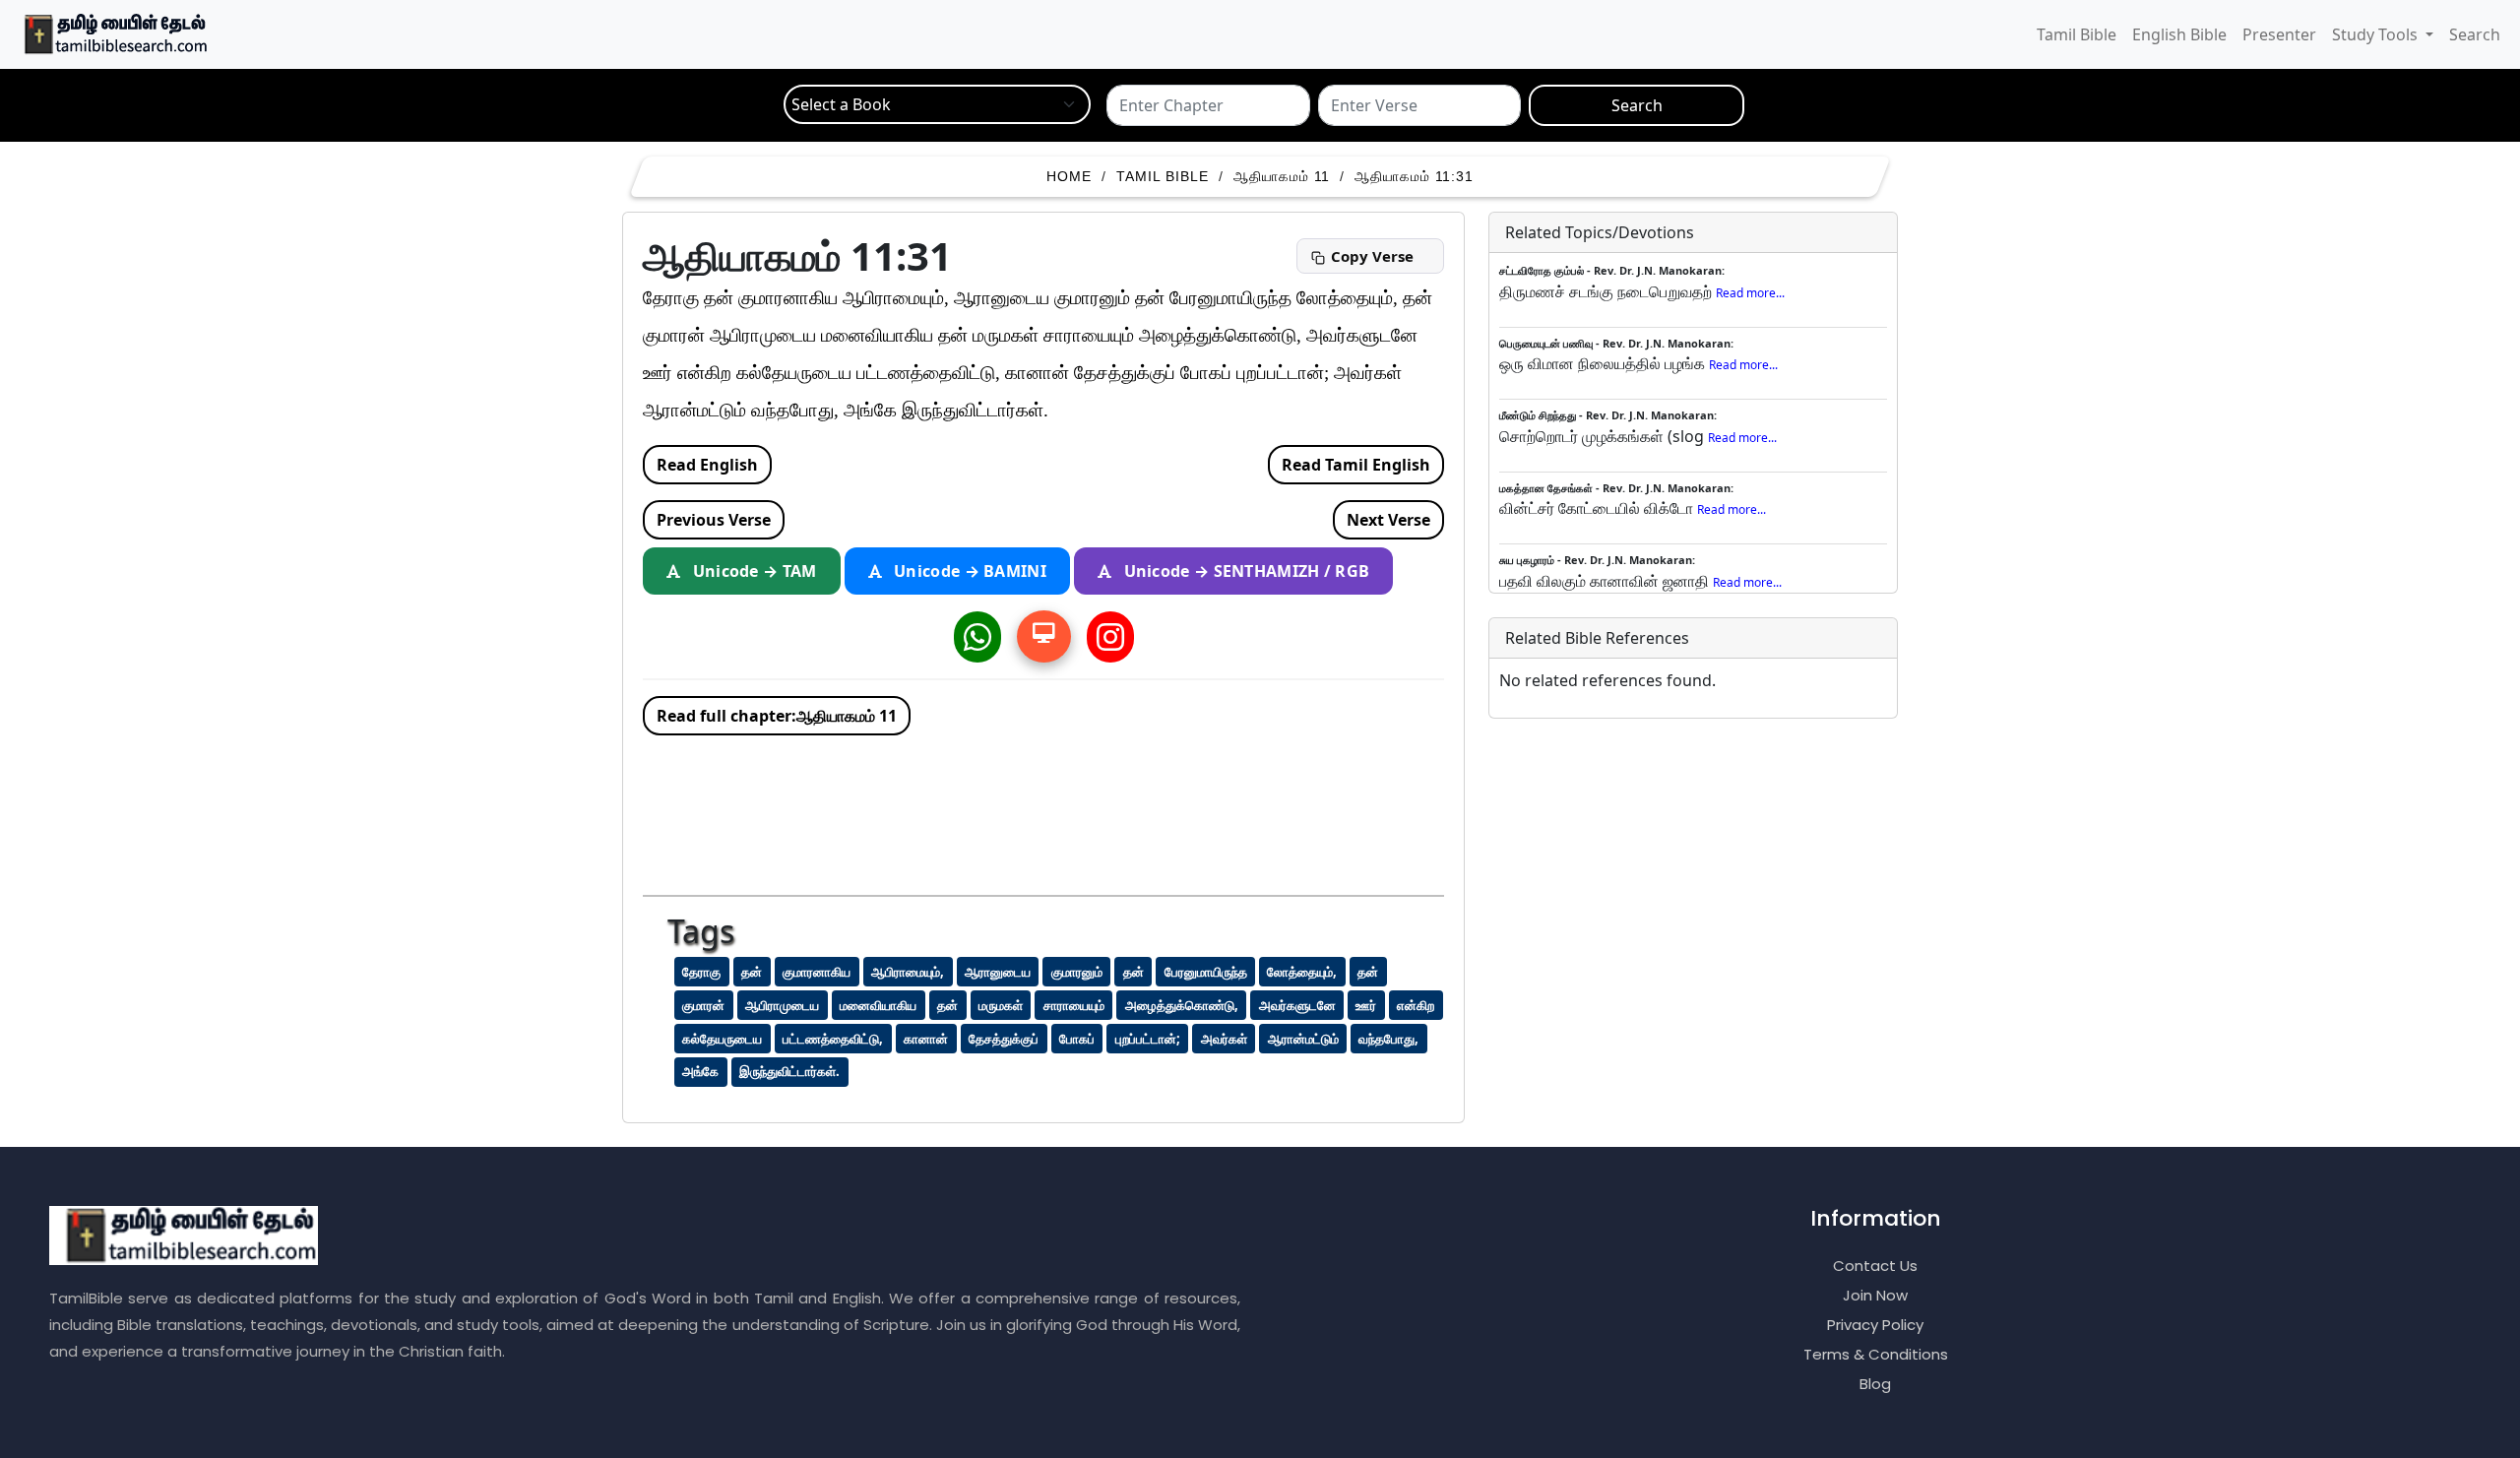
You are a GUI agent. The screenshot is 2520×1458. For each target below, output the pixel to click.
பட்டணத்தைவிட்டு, (833, 1039)
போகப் (1077, 1039)
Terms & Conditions (1876, 1354)
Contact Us (1875, 1266)
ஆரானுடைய (998, 972)
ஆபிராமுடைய (782, 1005)
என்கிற (1416, 1005)
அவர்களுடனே (1297, 1005)
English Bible (2179, 34)
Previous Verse (714, 520)
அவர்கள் (1224, 1039)
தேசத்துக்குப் (1004, 1039)
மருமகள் (1001, 1005)
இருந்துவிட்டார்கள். (789, 1071)
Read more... (1750, 293)
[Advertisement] (1071, 809)
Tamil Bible (2077, 34)
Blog (1875, 1384)
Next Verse (1388, 520)
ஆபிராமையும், (908, 972)
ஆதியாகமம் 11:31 (1414, 176)
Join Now (1875, 1295)
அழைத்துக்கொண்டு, (1182, 1005)
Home (1069, 176)
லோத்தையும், (1302, 972)
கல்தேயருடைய (722, 1039)
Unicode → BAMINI (968, 571)
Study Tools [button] (2377, 34)
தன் (752, 972)
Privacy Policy (1875, 1325)
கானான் (926, 1039)
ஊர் (1366, 1005)
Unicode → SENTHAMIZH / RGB (1244, 571)
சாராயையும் (1074, 1005)
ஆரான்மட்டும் (1303, 1039)
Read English (707, 465)
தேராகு (701, 972)
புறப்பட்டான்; (1148, 1039)
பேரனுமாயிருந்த (1206, 972)
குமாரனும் (1077, 972)
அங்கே (700, 1071)
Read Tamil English (1356, 465)
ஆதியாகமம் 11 (1282, 176)
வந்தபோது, (1388, 1039)
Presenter (2279, 34)
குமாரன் (703, 1005)
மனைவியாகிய (878, 1005)
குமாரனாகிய (817, 972)
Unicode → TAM (752, 571)
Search (2475, 34)
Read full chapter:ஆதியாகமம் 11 (777, 716)
